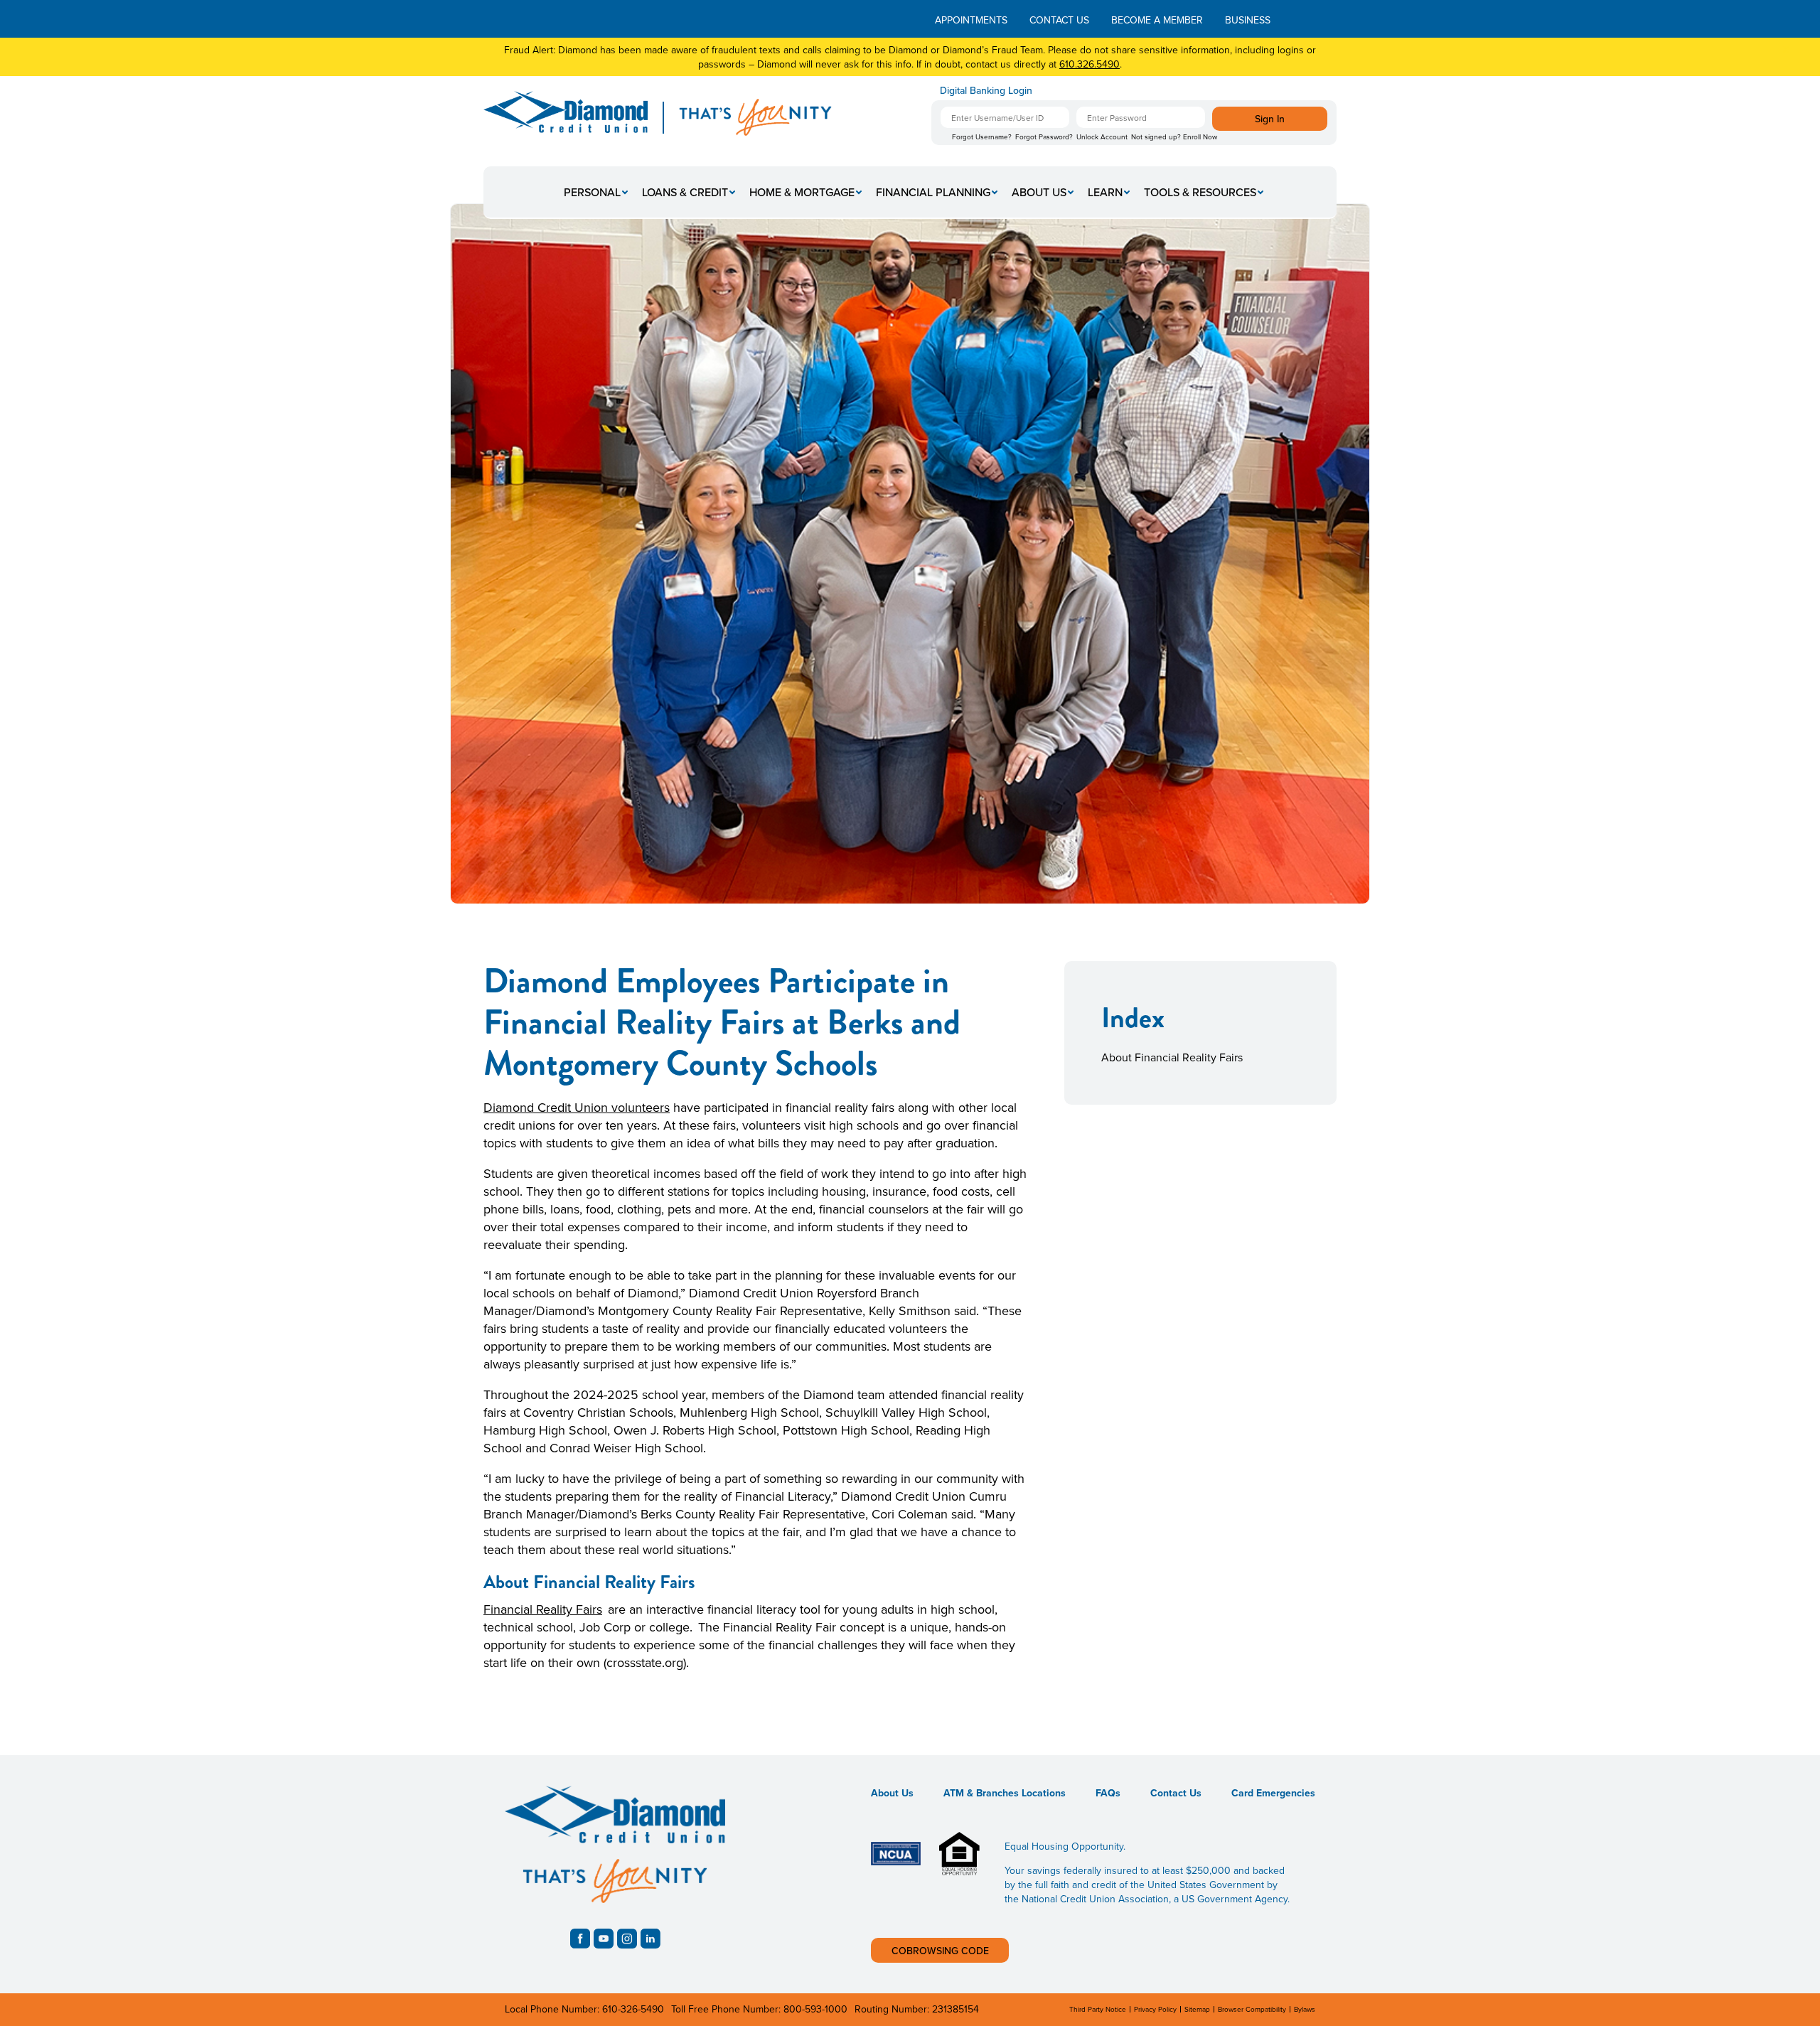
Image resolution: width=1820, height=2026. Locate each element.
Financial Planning (933, 192)
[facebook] (580, 1939)
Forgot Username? (982, 136)
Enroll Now (1200, 136)
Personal (592, 192)
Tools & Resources (1200, 192)
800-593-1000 (815, 2009)
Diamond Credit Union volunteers (577, 1107)
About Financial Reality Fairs (1172, 1057)
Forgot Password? (1044, 136)
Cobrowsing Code (940, 1951)
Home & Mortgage (802, 192)
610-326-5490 (633, 2009)
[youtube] (604, 1939)
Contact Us (1059, 20)
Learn (1105, 192)
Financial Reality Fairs (543, 1609)
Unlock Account (1102, 136)
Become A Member (1157, 20)
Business (1248, 20)
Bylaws (1305, 2009)
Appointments (971, 20)
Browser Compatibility (1252, 2009)
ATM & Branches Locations (1005, 1793)
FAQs (1108, 1793)
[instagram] (627, 1939)
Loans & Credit (685, 192)
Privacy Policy (1155, 2009)
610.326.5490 (1090, 64)
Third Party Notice (1098, 2009)
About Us (1039, 192)
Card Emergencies (1273, 1793)
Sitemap (1197, 2009)
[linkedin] (651, 1939)
